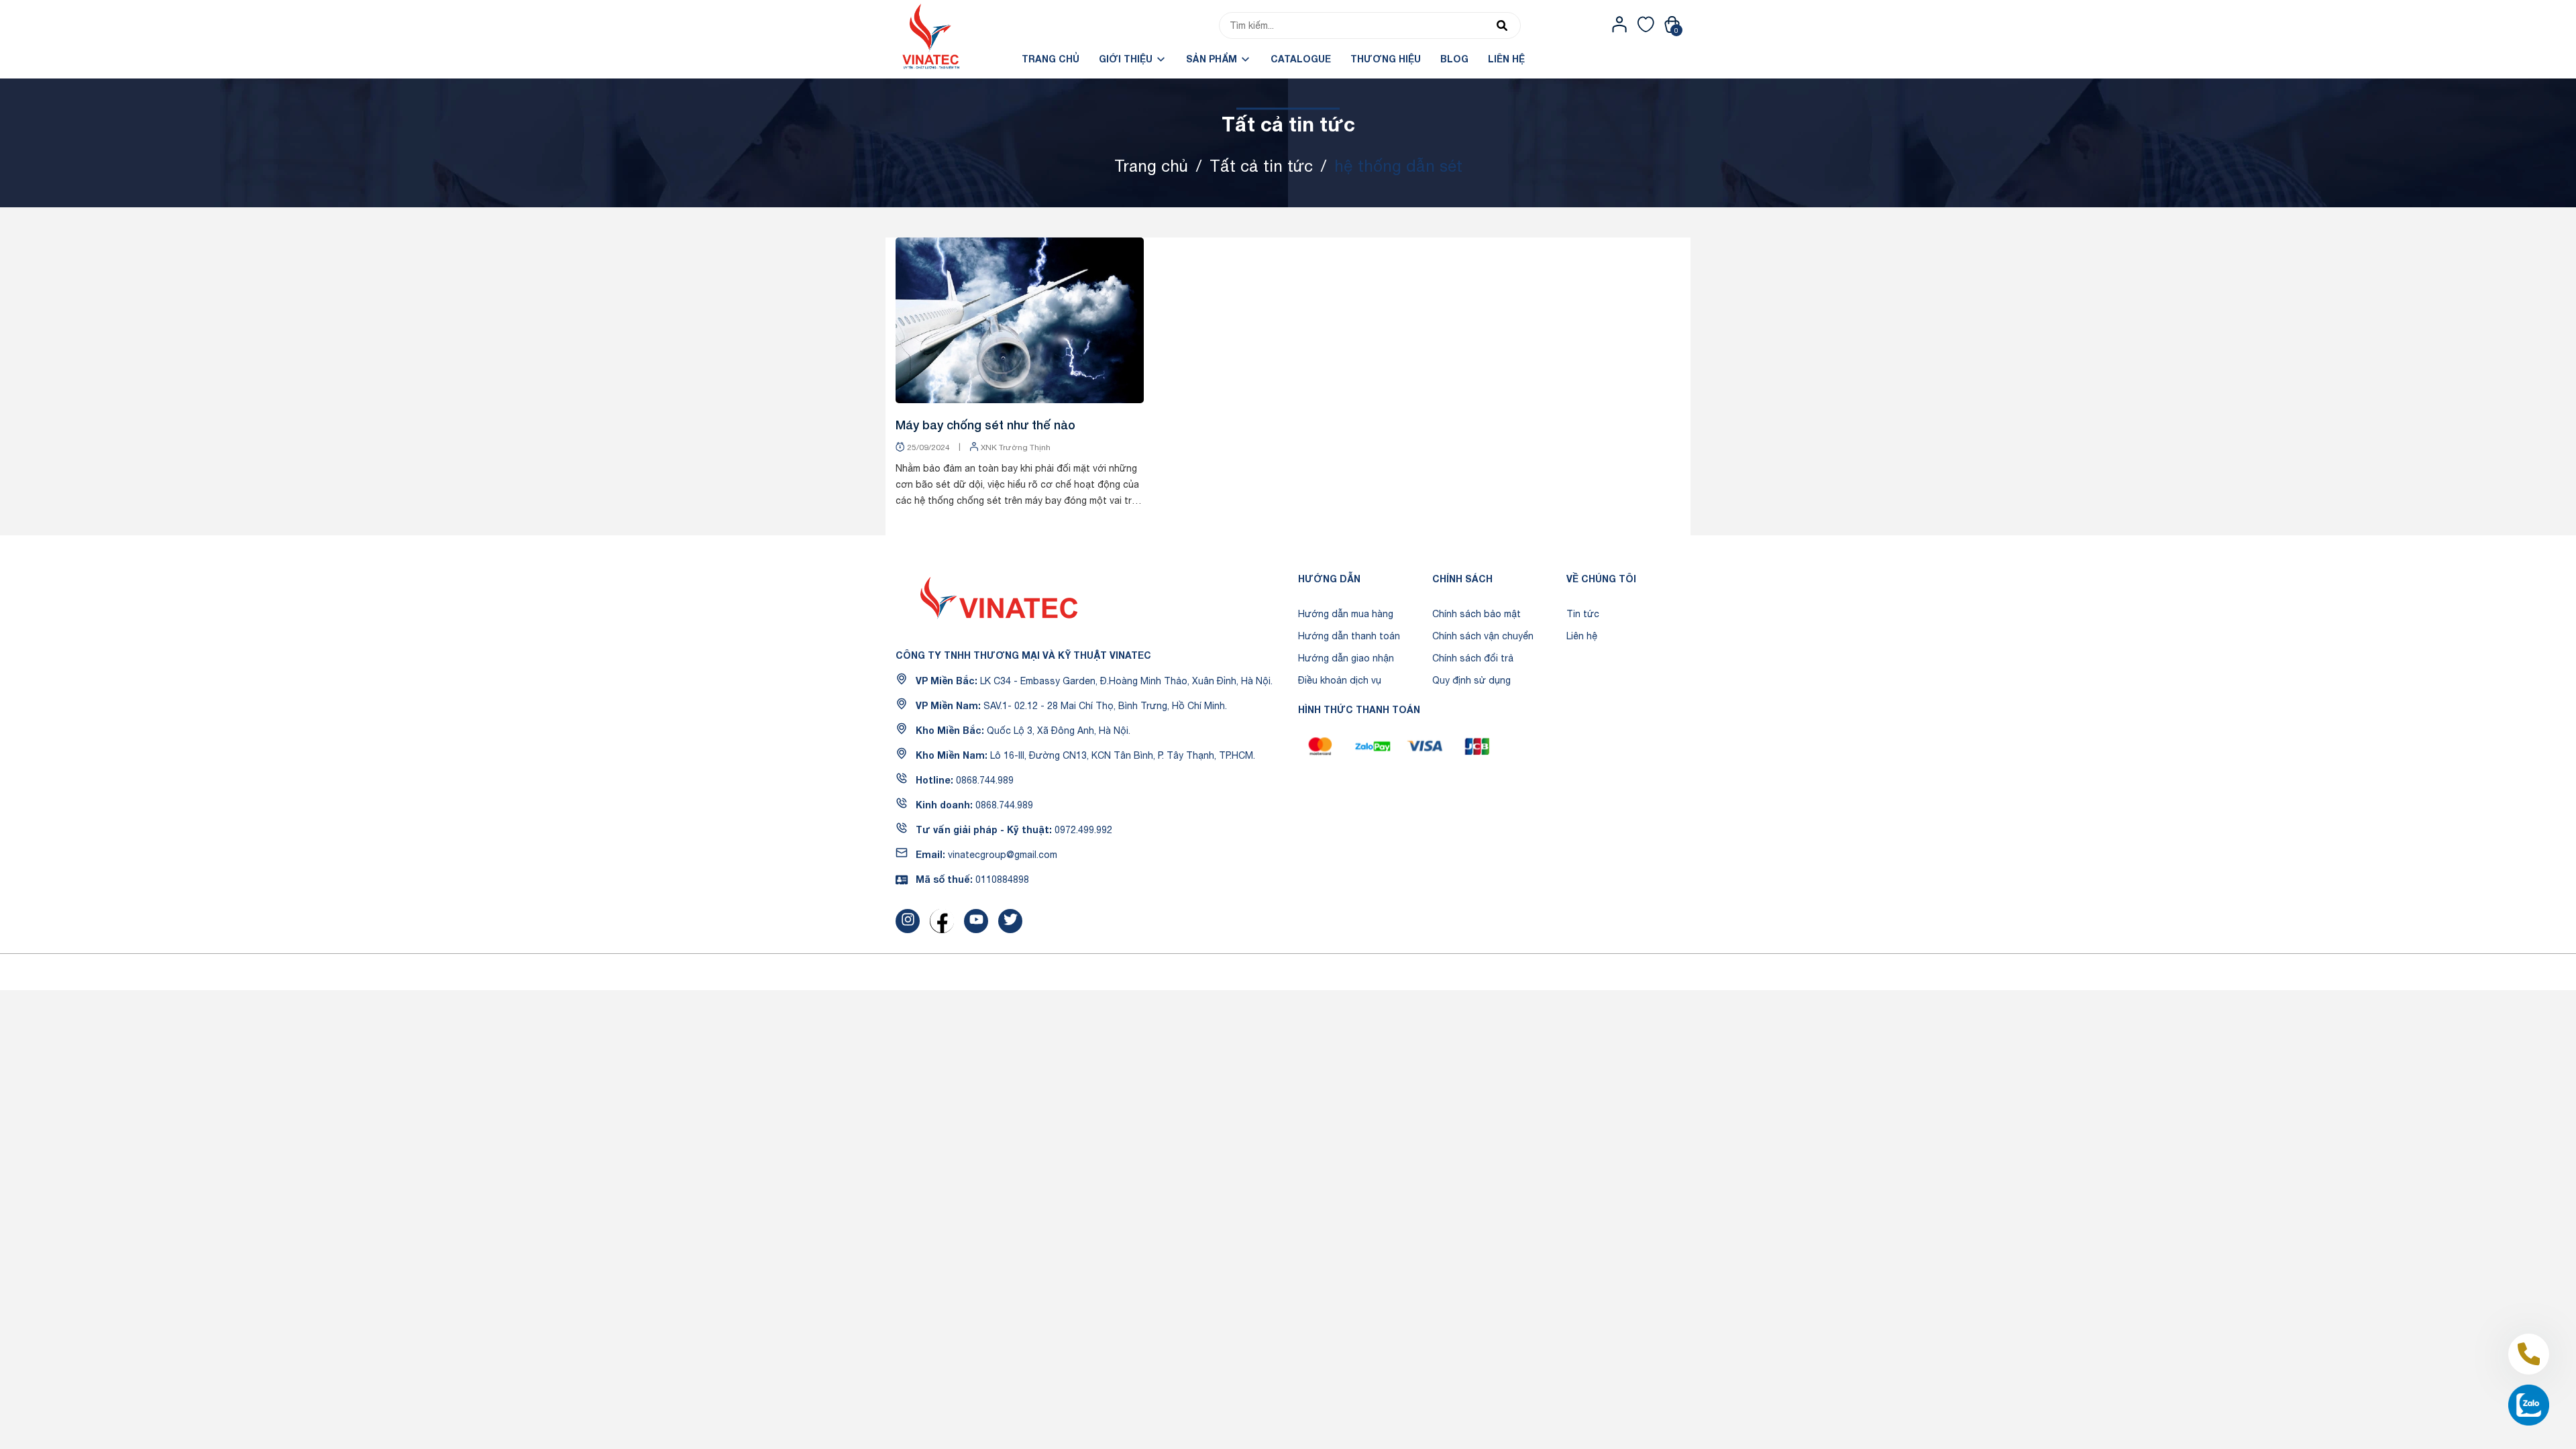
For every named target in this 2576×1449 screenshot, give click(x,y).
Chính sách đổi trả (1473, 658)
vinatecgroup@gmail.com (1003, 855)
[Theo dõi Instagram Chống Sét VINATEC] (908, 921)
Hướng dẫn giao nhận (1346, 658)
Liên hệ (1506, 59)
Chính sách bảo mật (1477, 614)
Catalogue (1301, 59)
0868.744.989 (985, 780)
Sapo (1385, 972)
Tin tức (1583, 614)
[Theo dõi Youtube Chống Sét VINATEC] (976, 921)
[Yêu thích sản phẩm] (1646, 24)
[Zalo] (2529, 1405)
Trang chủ (1051, 59)
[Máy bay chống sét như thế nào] (1020, 320)
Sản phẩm (1213, 59)
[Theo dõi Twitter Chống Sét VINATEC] (1010, 921)
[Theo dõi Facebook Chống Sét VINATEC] (942, 921)
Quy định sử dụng (1471, 680)
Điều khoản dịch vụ (1340, 680)
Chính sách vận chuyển (1483, 636)
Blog (1454, 59)
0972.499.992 (1083, 830)
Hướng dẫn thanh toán (1349, 636)
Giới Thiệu (1127, 59)
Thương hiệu (1386, 59)
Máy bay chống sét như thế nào (985, 425)
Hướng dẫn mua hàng (1346, 614)
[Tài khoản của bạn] (1620, 24)
